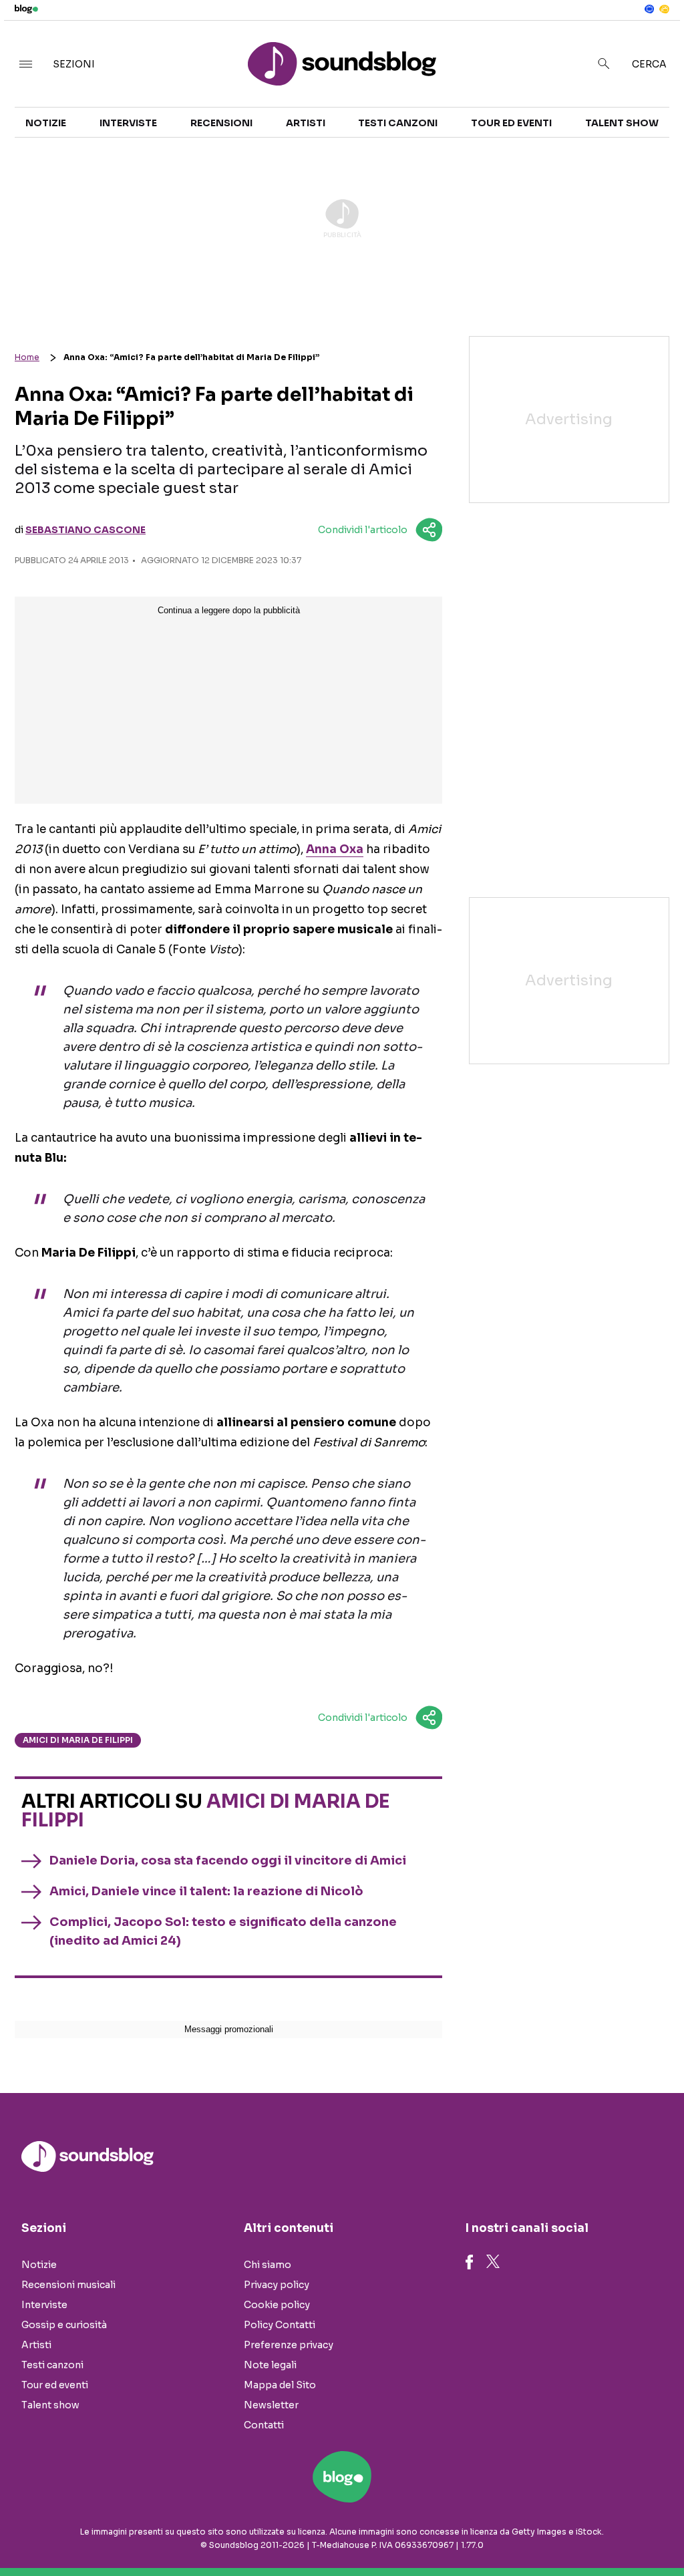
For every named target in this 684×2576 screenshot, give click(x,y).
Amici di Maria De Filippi (78, 1740)
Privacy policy (277, 2285)
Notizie (46, 123)
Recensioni (221, 123)
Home (27, 357)
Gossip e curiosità (64, 2325)
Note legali (270, 2365)
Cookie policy (277, 2305)
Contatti (264, 2425)
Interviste (128, 123)
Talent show (622, 123)
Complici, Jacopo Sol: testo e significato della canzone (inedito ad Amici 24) (223, 1931)
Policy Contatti (280, 2325)
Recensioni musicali (68, 2285)
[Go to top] (582, 2532)
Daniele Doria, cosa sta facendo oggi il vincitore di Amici (228, 1861)
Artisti (306, 123)
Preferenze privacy (289, 2345)
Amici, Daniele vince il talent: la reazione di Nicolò (206, 1891)
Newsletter (271, 2405)
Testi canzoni (398, 123)
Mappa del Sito (280, 2385)
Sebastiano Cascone (85, 530)
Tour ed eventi (511, 123)
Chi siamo (268, 2265)
